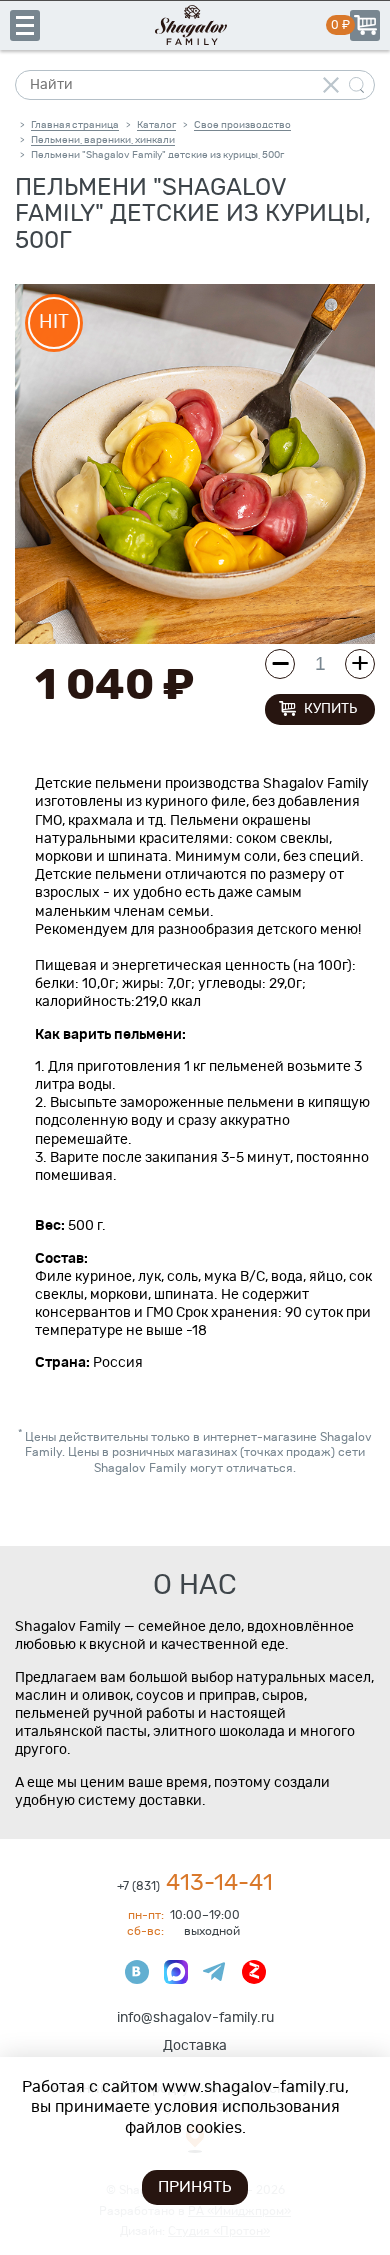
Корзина (365, 25)
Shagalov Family (195, 25)
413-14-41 (195, 1883)
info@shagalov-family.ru (195, 2018)
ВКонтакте (137, 1972)
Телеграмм (215, 1972)
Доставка (195, 2046)
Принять (195, 2187)
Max (176, 1972)
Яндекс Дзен (254, 1972)
